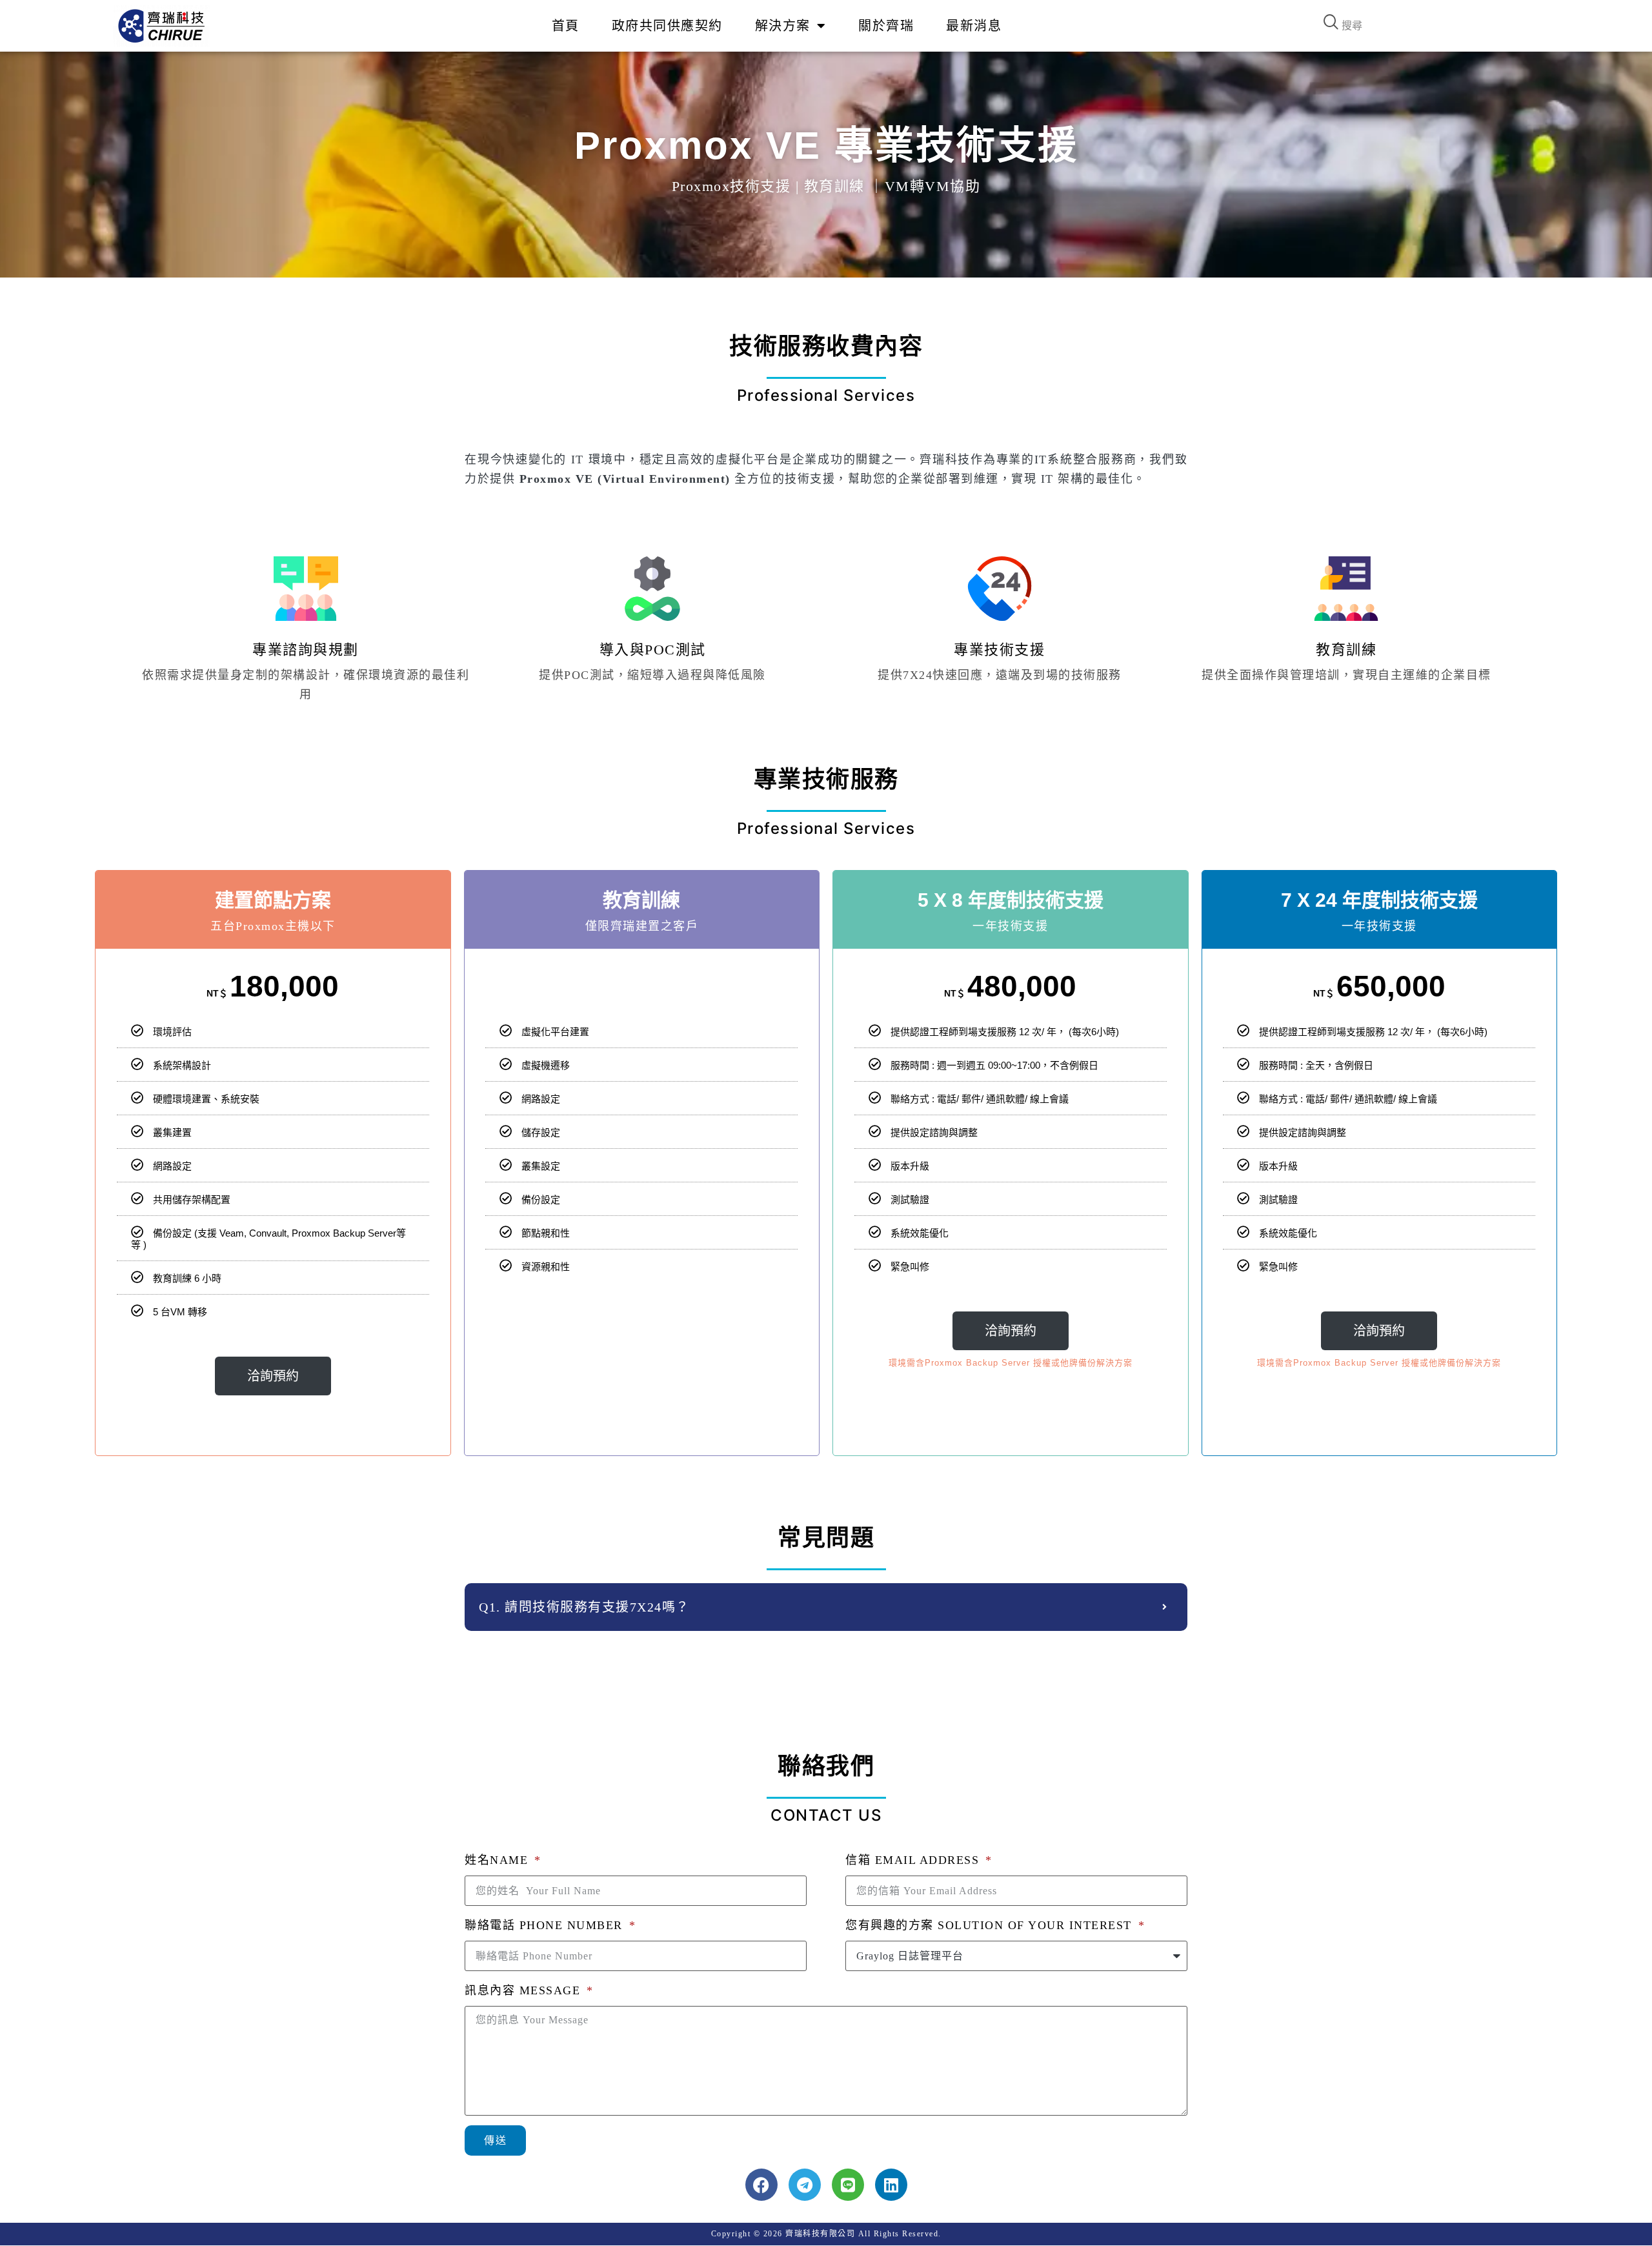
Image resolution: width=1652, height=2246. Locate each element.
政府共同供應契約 (667, 26)
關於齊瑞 (886, 26)
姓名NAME (499, 1860)
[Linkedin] (891, 2185)
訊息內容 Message (525, 1990)
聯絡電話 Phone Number (546, 1925)
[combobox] (1436, 26)
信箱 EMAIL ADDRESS (914, 1860)
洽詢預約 (273, 1376)
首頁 (566, 26)
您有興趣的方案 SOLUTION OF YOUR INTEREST (991, 1925)
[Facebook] (761, 2185)
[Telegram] (805, 2185)
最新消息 (974, 26)
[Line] (848, 2185)
